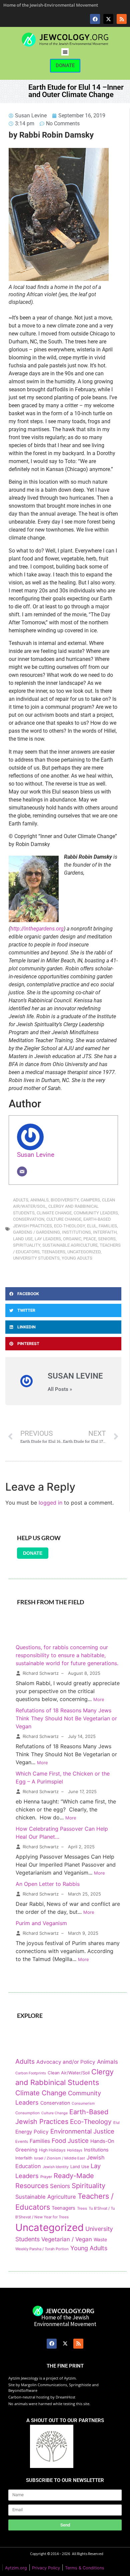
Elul (92, 1226)
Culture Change (64, 1219)
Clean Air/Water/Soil (69, 2073)
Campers (90, 1200)
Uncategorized (84, 1252)
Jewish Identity (56, 2167)
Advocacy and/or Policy (66, 2062)
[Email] (22, 1171)
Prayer (46, 2177)
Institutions (76, 1232)
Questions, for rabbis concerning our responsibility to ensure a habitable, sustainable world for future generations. (67, 1655)
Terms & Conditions (85, 2568)
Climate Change (54, 1213)
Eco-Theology (69, 1226)
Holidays (75, 2150)
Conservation (29, 1219)
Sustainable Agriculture (70, 1245)
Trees (82, 2208)
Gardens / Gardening (36, 1232)
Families (108, 1226)
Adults (21, 1200)
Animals (39, 1200)
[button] (65, 52)
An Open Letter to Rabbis (48, 1884)
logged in (50, 1503)
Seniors (107, 1239)
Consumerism (83, 2103)
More (99, 1699)
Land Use (23, 1239)
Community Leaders (96, 1213)
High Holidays (52, 2150)
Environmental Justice (82, 2131)
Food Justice (70, 2141)
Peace (90, 1239)
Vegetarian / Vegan (67, 2239)
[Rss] (122, 19)
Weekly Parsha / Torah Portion (42, 2249)
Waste (100, 2239)
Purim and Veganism (41, 1923)
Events (22, 2142)
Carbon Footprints (31, 2073)
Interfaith (105, 1232)
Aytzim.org (16, 2568)
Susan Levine (36, 1155)
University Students (36, 1258)
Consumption (27, 2113)
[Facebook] (95, 19)
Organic (72, 1239)
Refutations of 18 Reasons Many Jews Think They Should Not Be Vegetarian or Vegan (66, 1718)
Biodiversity (65, 1200)
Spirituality (27, 1245)
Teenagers (53, 1252)
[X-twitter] (108, 19)
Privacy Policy (46, 2568)
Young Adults (77, 1258)
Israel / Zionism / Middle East (59, 2158)
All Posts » (60, 1389)
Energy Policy (32, 2132)
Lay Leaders (48, 1239)
